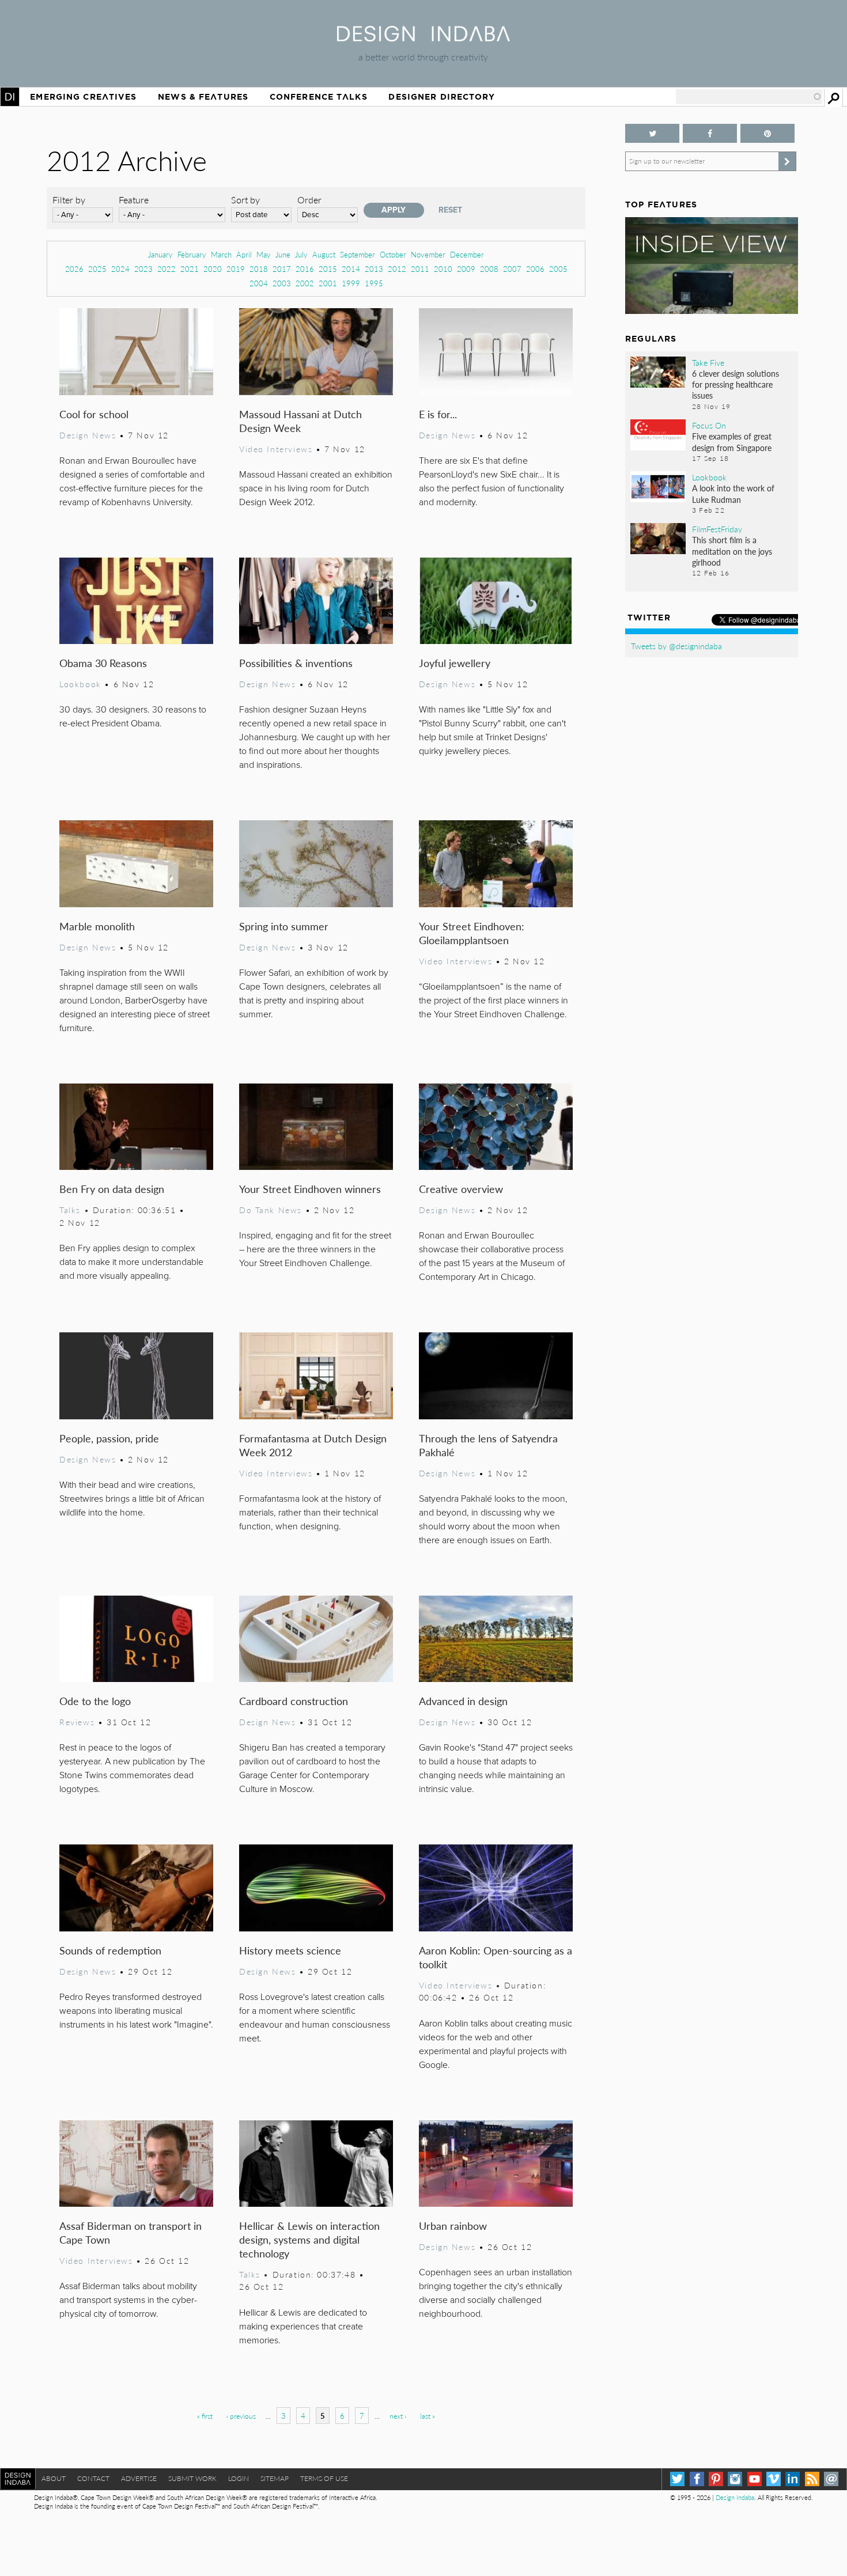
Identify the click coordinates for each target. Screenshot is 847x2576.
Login (239, 2478)
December (467, 254)
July (301, 254)
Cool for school (94, 414)
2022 (167, 269)
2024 (120, 269)
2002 (305, 283)
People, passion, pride (109, 1438)
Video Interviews (276, 449)
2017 (282, 269)
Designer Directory (442, 97)
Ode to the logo (95, 1701)
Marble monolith (97, 926)
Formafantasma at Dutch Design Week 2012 (313, 1445)
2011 (420, 269)
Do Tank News (271, 1210)
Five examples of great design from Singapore (732, 442)
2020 (213, 269)
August (324, 254)
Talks (70, 1210)
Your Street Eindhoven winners (310, 1189)
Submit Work (192, 2478)
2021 (190, 269)
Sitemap (275, 2478)
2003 (282, 283)
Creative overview (461, 1189)
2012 (397, 269)
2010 (443, 269)
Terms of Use (324, 2478)
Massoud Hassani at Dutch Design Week (300, 421)
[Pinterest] (716, 2479)
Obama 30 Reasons (103, 663)
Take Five (708, 362)
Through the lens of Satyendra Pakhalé (488, 1445)
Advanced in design (463, 1701)
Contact (93, 2478)
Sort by (245, 200)
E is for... (438, 414)
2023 (143, 269)
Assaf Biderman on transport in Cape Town (131, 2232)
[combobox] (749, 97)
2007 (512, 269)
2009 (466, 269)
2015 (328, 269)
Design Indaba (735, 2497)
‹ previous (241, 2416)
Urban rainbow (453, 2225)
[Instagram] (735, 2479)
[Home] (423, 38)
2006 (535, 269)
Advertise (139, 2478)
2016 (305, 269)
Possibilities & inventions (296, 663)
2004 (259, 283)
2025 (97, 269)
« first (205, 2416)
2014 (351, 269)
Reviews (77, 1722)
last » (428, 2416)
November (428, 254)
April (244, 254)
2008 (489, 269)
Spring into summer (284, 926)
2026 (74, 269)
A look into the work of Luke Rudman (733, 493)
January (160, 254)
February (192, 254)
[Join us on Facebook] (710, 133)
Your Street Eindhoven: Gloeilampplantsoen (472, 933)
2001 (328, 283)
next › (398, 2416)
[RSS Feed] (812, 2479)
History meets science (290, 1950)
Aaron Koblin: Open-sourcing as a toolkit (496, 1957)
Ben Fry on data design (112, 1189)
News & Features (203, 97)
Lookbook (80, 684)
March (221, 254)
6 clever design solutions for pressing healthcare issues (736, 384)
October (393, 254)
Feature (134, 200)
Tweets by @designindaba (676, 646)
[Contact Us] (831, 2479)
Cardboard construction (294, 1701)
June (283, 254)
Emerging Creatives (83, 97)
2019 (236, 269)
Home (10, 97)
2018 (259, 269)
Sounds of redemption (110, 1950)
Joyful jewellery (455, 663)
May (264, 254)
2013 (374, 269)
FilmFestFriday (717, 529)
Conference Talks (319, 97)
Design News (88, 435)
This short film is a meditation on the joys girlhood (732, 551)
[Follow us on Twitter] (652, 133)
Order (309, 200)
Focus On (709, 425)
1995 (374, 283)
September (358, 254)
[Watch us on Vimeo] (774, 2479)
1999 (351, 283)
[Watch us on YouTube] (755, 2479)
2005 (558, 269)
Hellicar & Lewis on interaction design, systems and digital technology (309, 2239)
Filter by (69, 200)
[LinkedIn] (793, 2479)
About (54, 2478)
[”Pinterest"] (767, 133)
